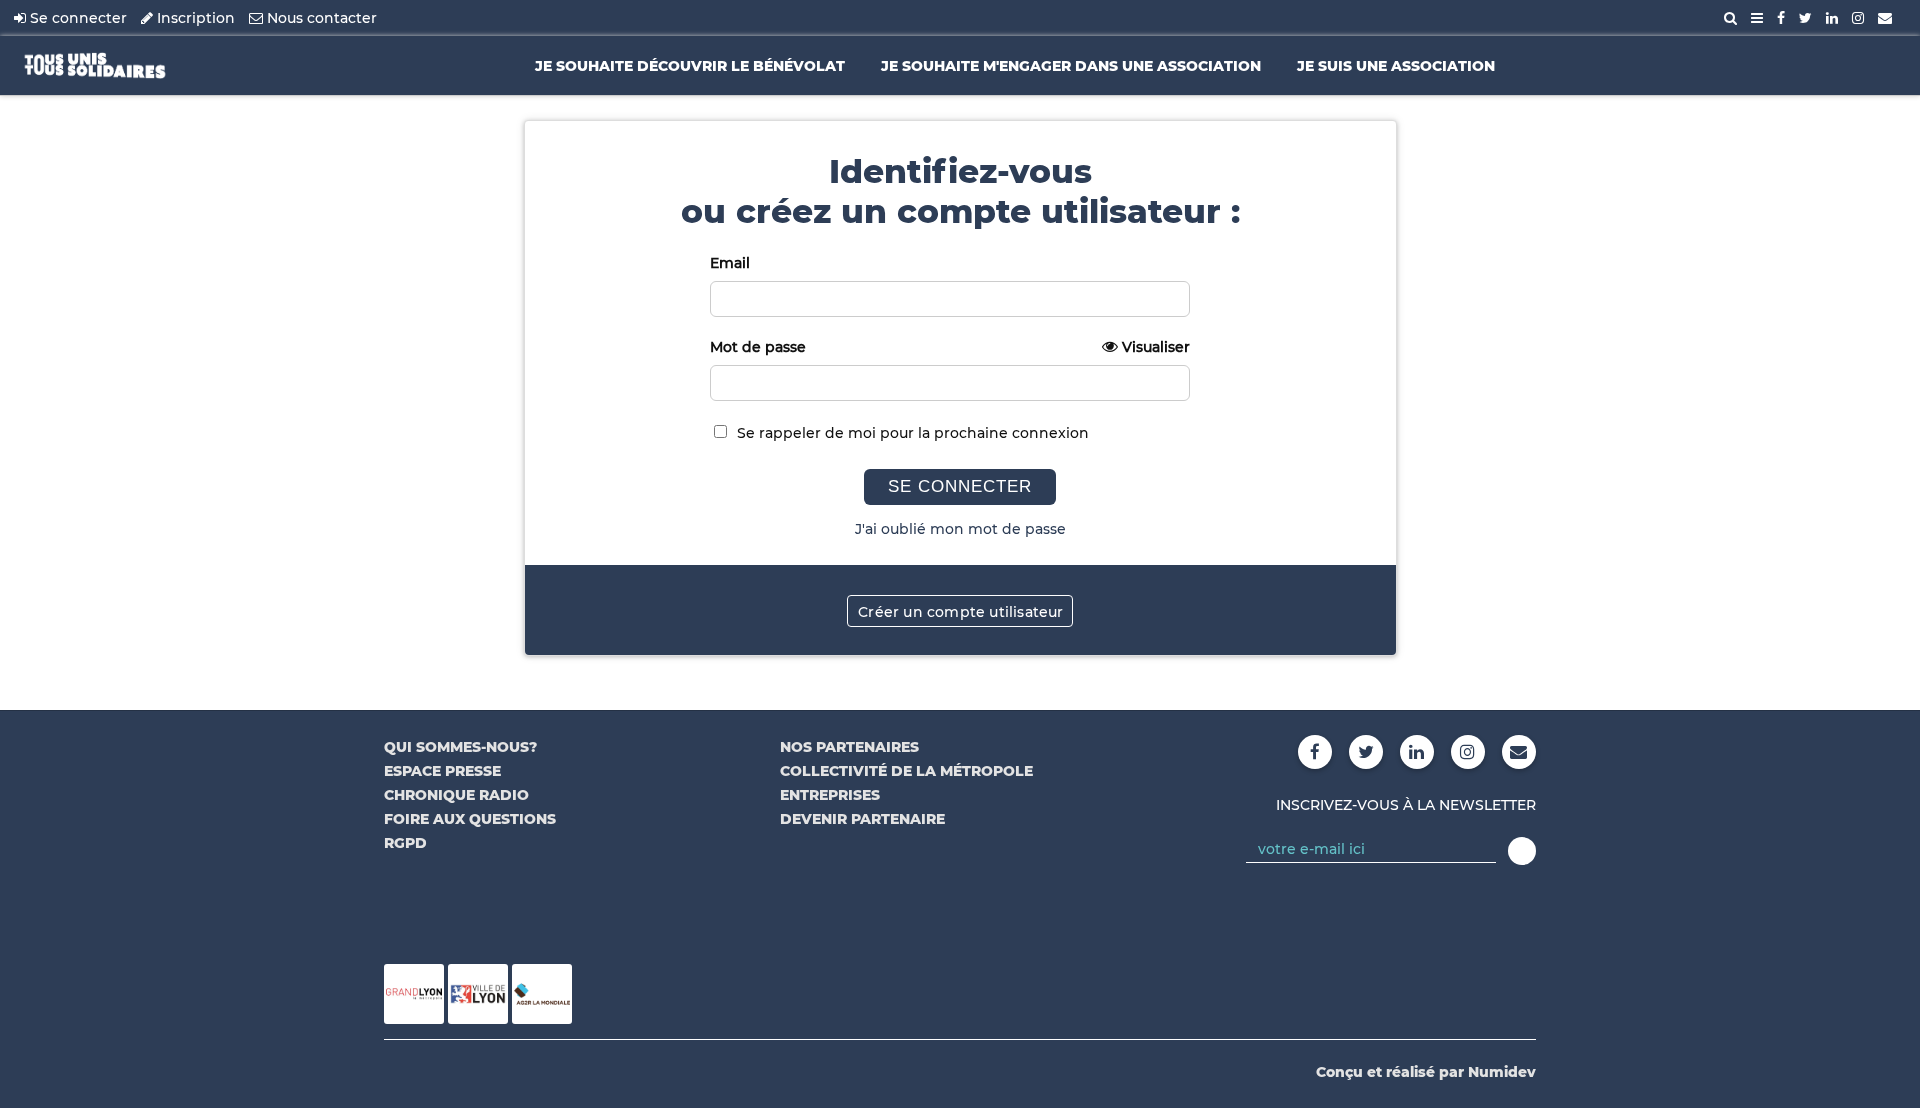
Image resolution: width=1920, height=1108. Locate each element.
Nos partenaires (849, 747)
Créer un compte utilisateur (960, 612)
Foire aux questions (470, 819)
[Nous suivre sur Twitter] (1805, 18)
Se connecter (76, 18)
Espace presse (442, 771)
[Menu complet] (1757, 18)
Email (730, 263)
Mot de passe (950, 347)
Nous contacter (320, 18)
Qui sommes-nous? (460, 747)
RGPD (405, 843)
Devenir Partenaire (862, 819)
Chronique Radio (456, 795)
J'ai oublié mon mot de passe (960, 529)
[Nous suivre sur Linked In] (1832, 18)
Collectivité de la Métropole (906, 771)
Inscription (194, 18)
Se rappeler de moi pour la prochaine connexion (913, 433)
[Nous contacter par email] (1885, 18)
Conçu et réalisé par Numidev (1426, 1072)
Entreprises (830, 795)
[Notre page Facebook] (1781, 18)
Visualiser (1156, 347)
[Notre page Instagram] (1858, 18)
